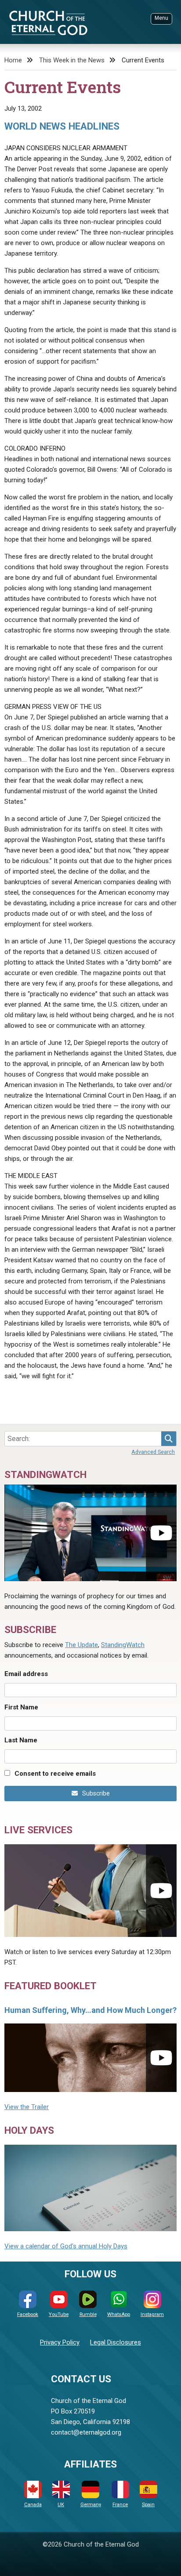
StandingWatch (123, 1645)
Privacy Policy (60, 2342)
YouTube (59, 2314)
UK (61, 2505)
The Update (81, 1645)
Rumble (88, 2314)
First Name (21, 1707)
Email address (26, 1674)
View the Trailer (27, 2107)
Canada (33, 2505)
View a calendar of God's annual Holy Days (66, 2246)
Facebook (28, 2314)
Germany (91, 2505)
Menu (161, 18)
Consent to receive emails (55, 1774)
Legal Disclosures (116, 2342)
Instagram (152, 2314)
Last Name (21, 1740)
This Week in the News (72, 60)
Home (13, 60)
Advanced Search (153, 1452)
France (120, 2505)
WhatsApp (119, 2314)
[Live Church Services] (90, 1891)
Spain (148, 2505)
